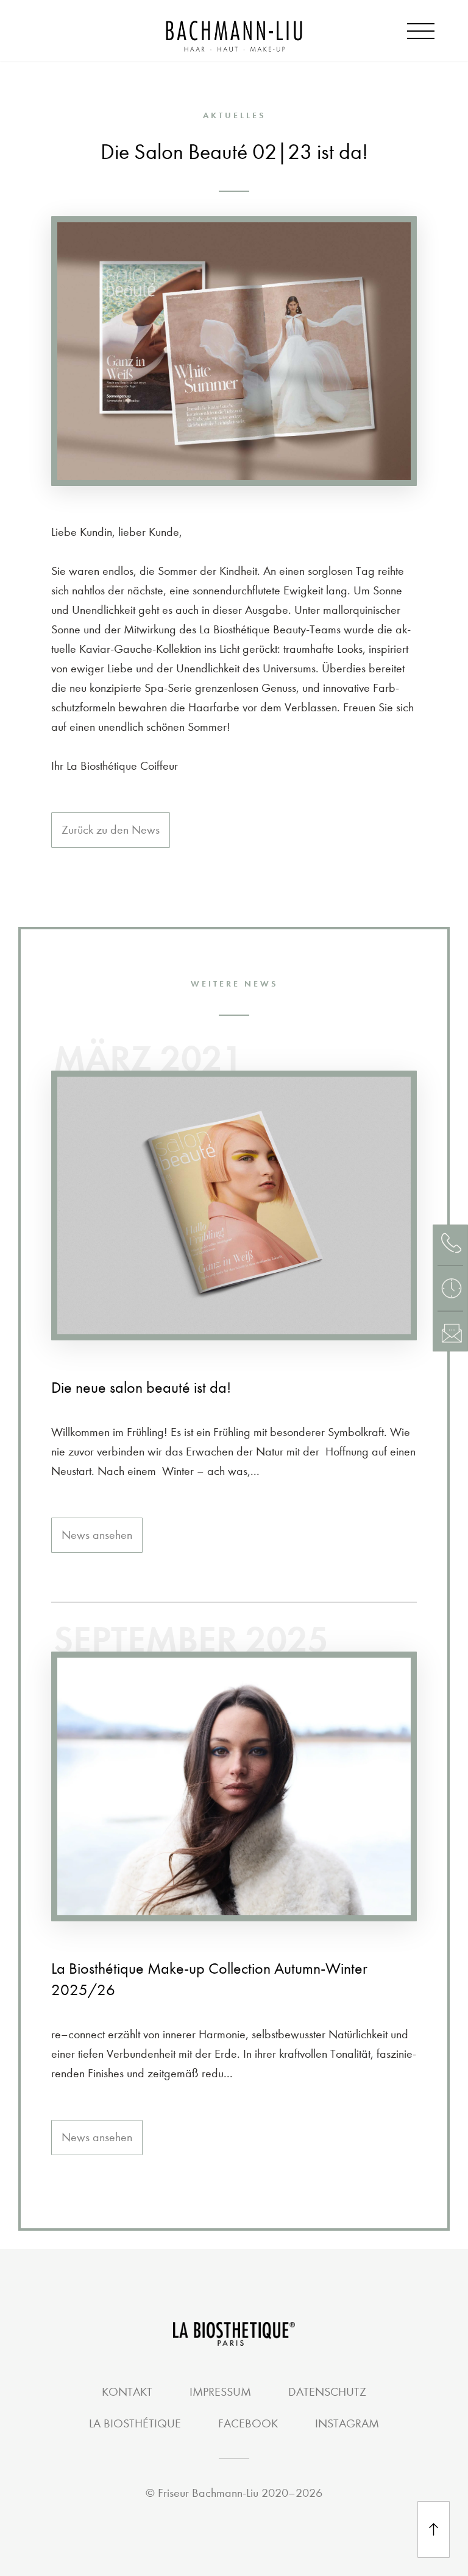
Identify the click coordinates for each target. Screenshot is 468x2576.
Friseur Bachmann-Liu (208, 2493)
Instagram (347, 2423)
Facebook (248, 2423)
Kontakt (127, 2392)
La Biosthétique (135, 2423)
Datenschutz (327, 2392)
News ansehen (97, 1535)
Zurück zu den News (111, 830)
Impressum (220, 2392)
